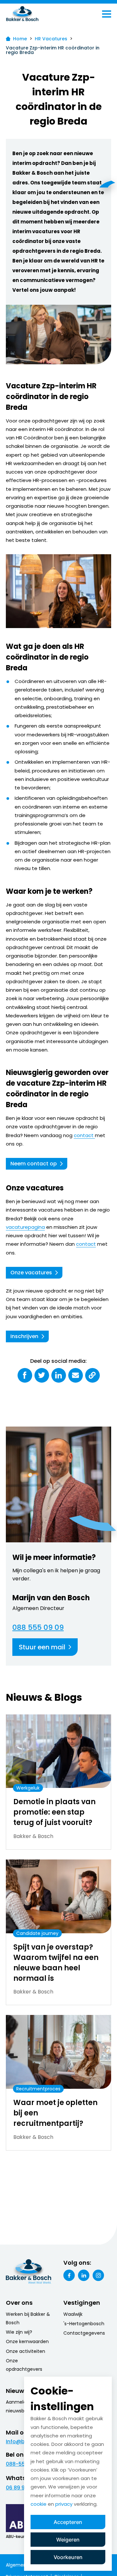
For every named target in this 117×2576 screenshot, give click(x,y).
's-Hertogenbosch (84, 2324)
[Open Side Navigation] (107, 14)
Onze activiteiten (26, 2351)
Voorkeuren (68, 2557)
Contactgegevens (84, 2333)
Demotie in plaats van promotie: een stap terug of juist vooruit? (54, 1812)
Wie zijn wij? (19, 2332)
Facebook (69, 2275)
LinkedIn (84, 2275)
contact (84, 1135)
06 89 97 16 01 (23, 2488)
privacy (64, 2504)
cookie (39, 2504)
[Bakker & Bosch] (36, 14)
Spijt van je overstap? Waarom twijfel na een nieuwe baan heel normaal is (56, 1963)
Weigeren (68, 2540)
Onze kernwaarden (27, 2341)
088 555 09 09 (38, 1628)
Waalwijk (73, 2314)
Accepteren (68, 2522)
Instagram (98, 2275)
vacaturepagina (25, 1227)
